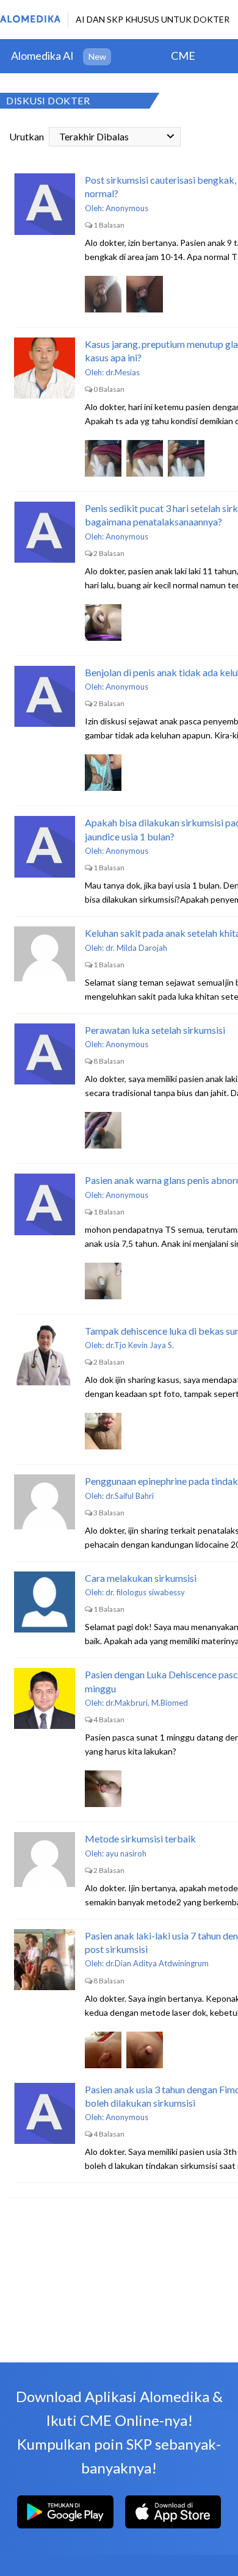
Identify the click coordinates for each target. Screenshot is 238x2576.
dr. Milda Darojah (136, 948)
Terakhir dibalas (94, 136)
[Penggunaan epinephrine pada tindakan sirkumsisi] (45, 1505)
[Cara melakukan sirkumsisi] (45, 1602)
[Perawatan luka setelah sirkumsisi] (45, 1054)
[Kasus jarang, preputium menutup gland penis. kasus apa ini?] (45, 368)
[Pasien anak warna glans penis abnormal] (45, 1204)
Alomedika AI (42, 56)
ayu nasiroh (126, 1853)
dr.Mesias (123, 372)
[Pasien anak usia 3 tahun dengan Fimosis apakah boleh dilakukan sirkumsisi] (45, 2113)
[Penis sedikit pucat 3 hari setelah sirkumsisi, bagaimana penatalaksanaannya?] (45, 532)
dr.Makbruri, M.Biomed (147, 1703)
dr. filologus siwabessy (145, 1592)
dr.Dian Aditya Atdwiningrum (157, 1963)
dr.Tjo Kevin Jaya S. (140, 1345)
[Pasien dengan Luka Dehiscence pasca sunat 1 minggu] (45, 1698)
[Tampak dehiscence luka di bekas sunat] (45, 1355)
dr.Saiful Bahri (130, 1496)
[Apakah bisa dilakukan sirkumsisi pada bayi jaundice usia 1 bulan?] (45, 846)
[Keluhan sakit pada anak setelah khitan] (45, 957)
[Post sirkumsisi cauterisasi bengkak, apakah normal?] (45, 204)
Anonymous (127, 208)
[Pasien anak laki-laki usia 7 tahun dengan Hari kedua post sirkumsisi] (45, 1960)
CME (183, 56)
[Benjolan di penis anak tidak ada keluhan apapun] (45, 696)
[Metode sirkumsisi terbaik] (45, 1863)
